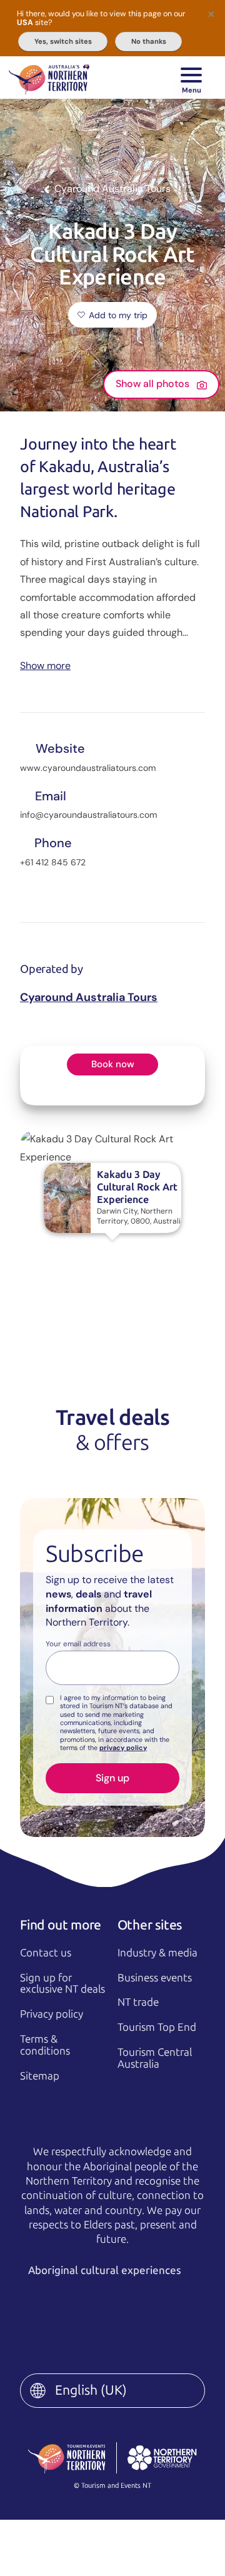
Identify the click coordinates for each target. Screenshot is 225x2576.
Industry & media (157, 1953)
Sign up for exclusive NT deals (62, 1984)
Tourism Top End (157, 2027)
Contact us (46, 1953)
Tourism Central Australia (155, 2058)
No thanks (149, 41)
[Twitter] (135, 2311)
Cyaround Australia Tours (89, 997)
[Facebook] (46, 2311)
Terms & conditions (45, 2045)
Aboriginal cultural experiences (106, 2270)
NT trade (138, 2002)
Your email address (78, 1644)
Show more (45, 665)
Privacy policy (52, 2014)
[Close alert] (211, 14)
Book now (113, 1064)
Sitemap (40, 2076)
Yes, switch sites (63, 41)
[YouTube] (179, 2311)
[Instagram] (90, 2311)
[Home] (49, 78)
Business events (155, 1978)
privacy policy (123, 1748)
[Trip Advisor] (127, 2331)
